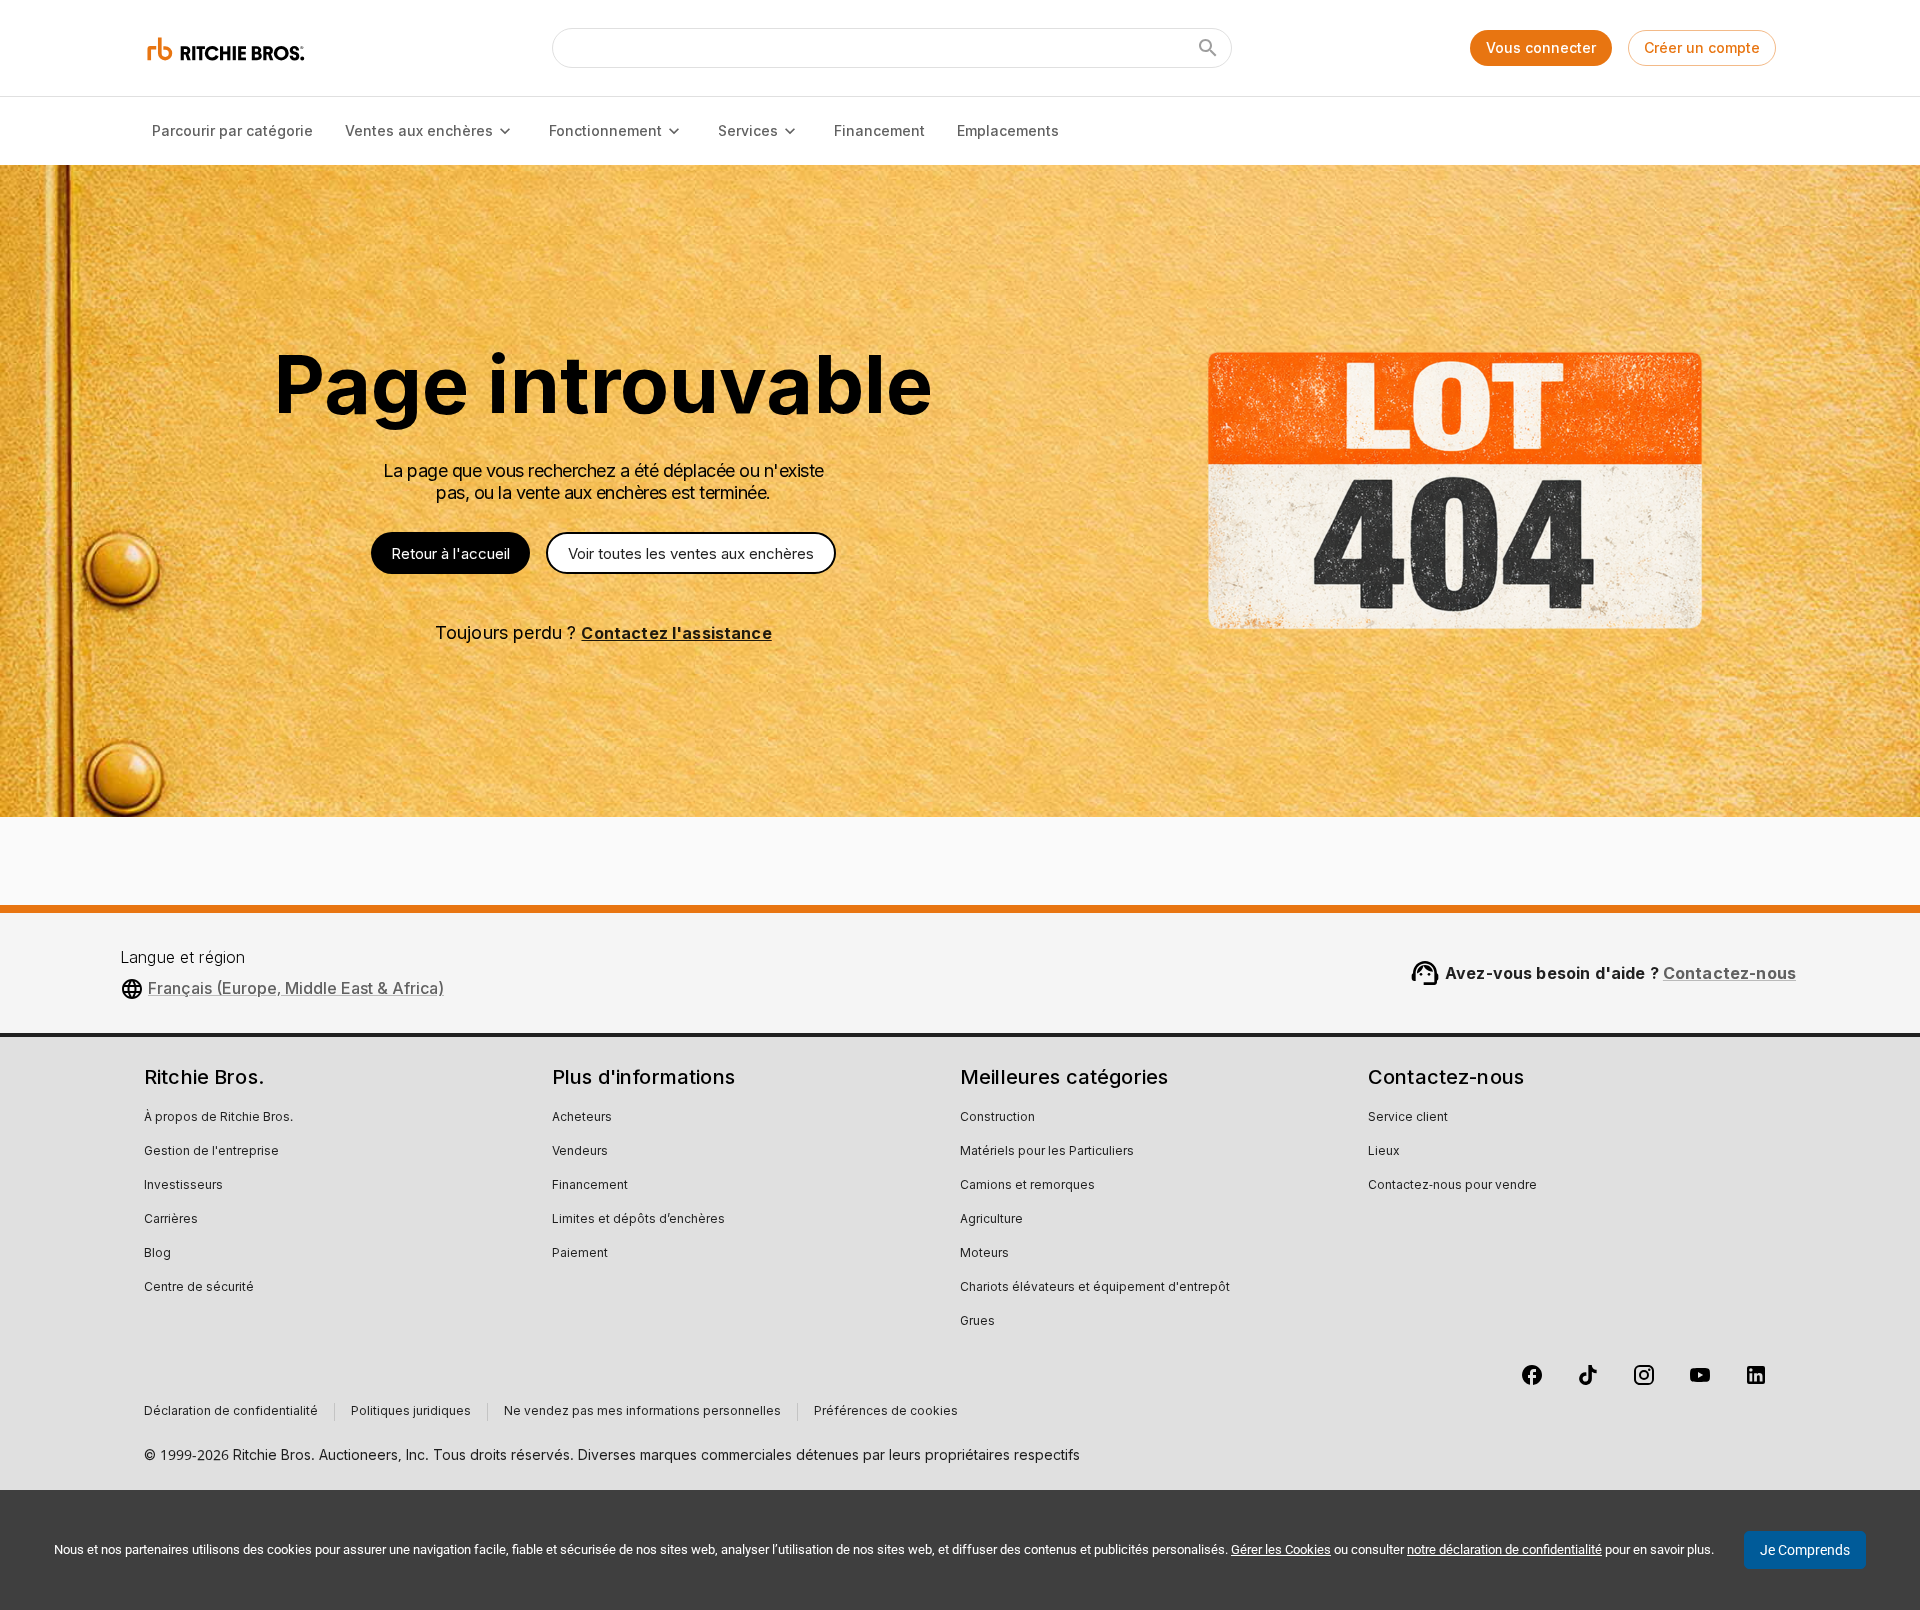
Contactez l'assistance (676, 633)
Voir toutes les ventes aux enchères (691, 553)
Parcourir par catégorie (232, 130)
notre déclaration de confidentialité (1504, 1549)
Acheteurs (582, 1118)
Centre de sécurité (199, 1288)
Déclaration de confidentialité (231, 1412)
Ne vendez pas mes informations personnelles (642, 1412)
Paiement (580, 1254)
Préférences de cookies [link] (886, 1412)
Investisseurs (183, 1186)
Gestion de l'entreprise (211, 1152)
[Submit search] (1208, 48)
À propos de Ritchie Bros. (218, 1118)
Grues (977, 1322)
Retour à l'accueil (450, 553)
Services (748, 130)
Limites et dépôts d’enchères (638, 1220)
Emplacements (1008, 130)
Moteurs (984, 1254)
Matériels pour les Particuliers (1047, 1152)
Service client (1408, 1118)
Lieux (1384, 1152)
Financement (879, 130)
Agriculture (991, 1220)
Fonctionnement (605, 130)
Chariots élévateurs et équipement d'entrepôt (1095, 1288)
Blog (157, 1254)
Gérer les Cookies (1281, 1549)
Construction (997, 1118)
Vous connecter (1541, 47)
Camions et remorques (1027, 1186)
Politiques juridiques (411, 1412)
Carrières (171, 1220)
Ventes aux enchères (419, 130)
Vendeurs (580, 1152)
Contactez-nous (1729, 973)
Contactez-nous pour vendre (1452, 1186)
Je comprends (1805, 1550)
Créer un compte (1702, 47)
